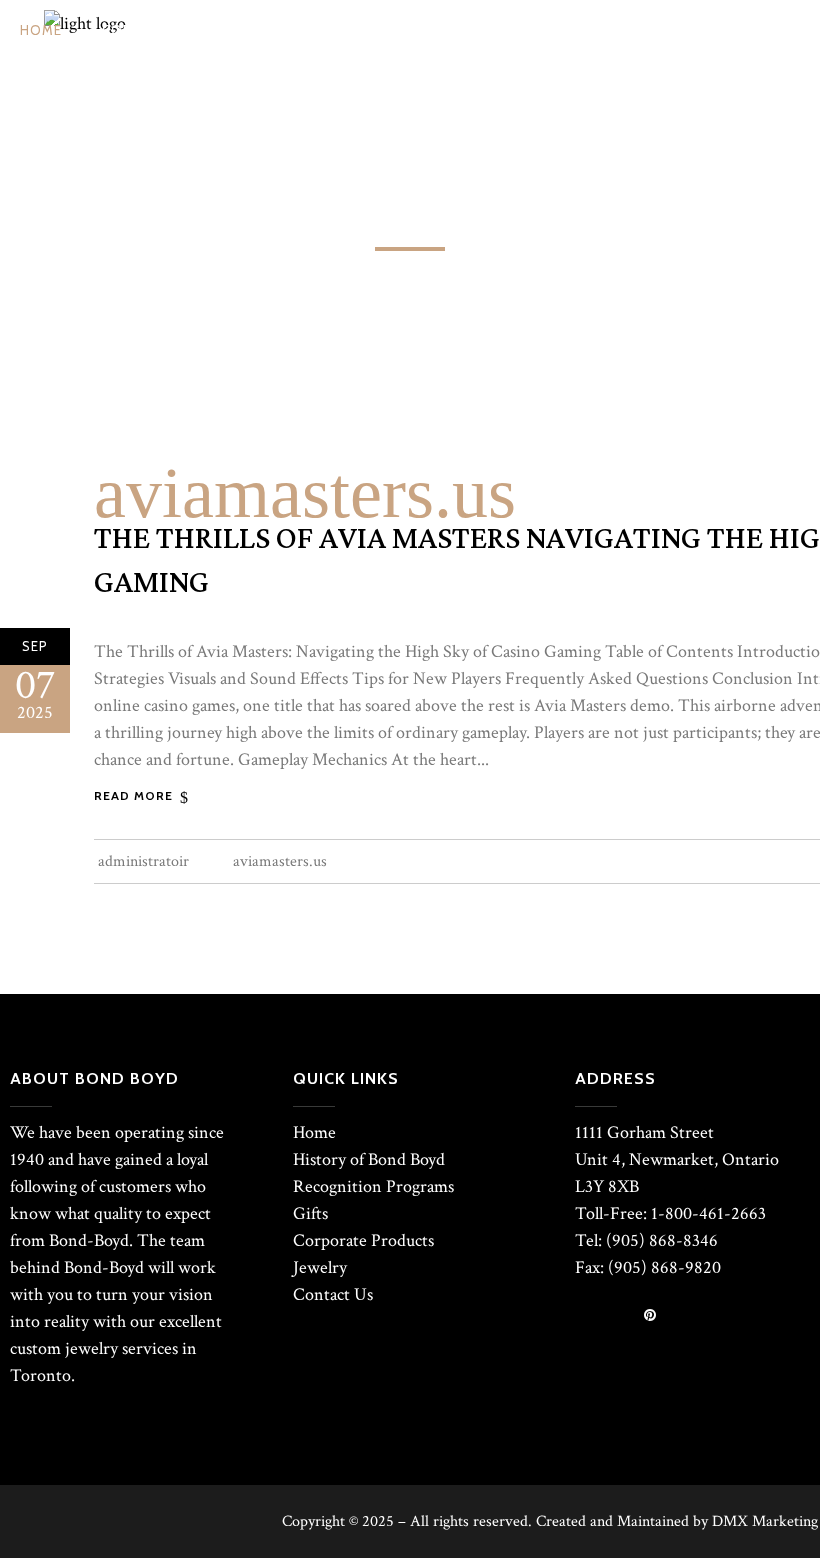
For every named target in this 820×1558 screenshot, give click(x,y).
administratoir (143, 861)
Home (314, 1132)
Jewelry (320, 1267)
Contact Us (333, 1294)
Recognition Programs (373, 1186)
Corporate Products (363, 1240)
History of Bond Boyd (369, 1159)
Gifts (310, 1213)
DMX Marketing (765, 1521)
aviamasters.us (305, 493)
